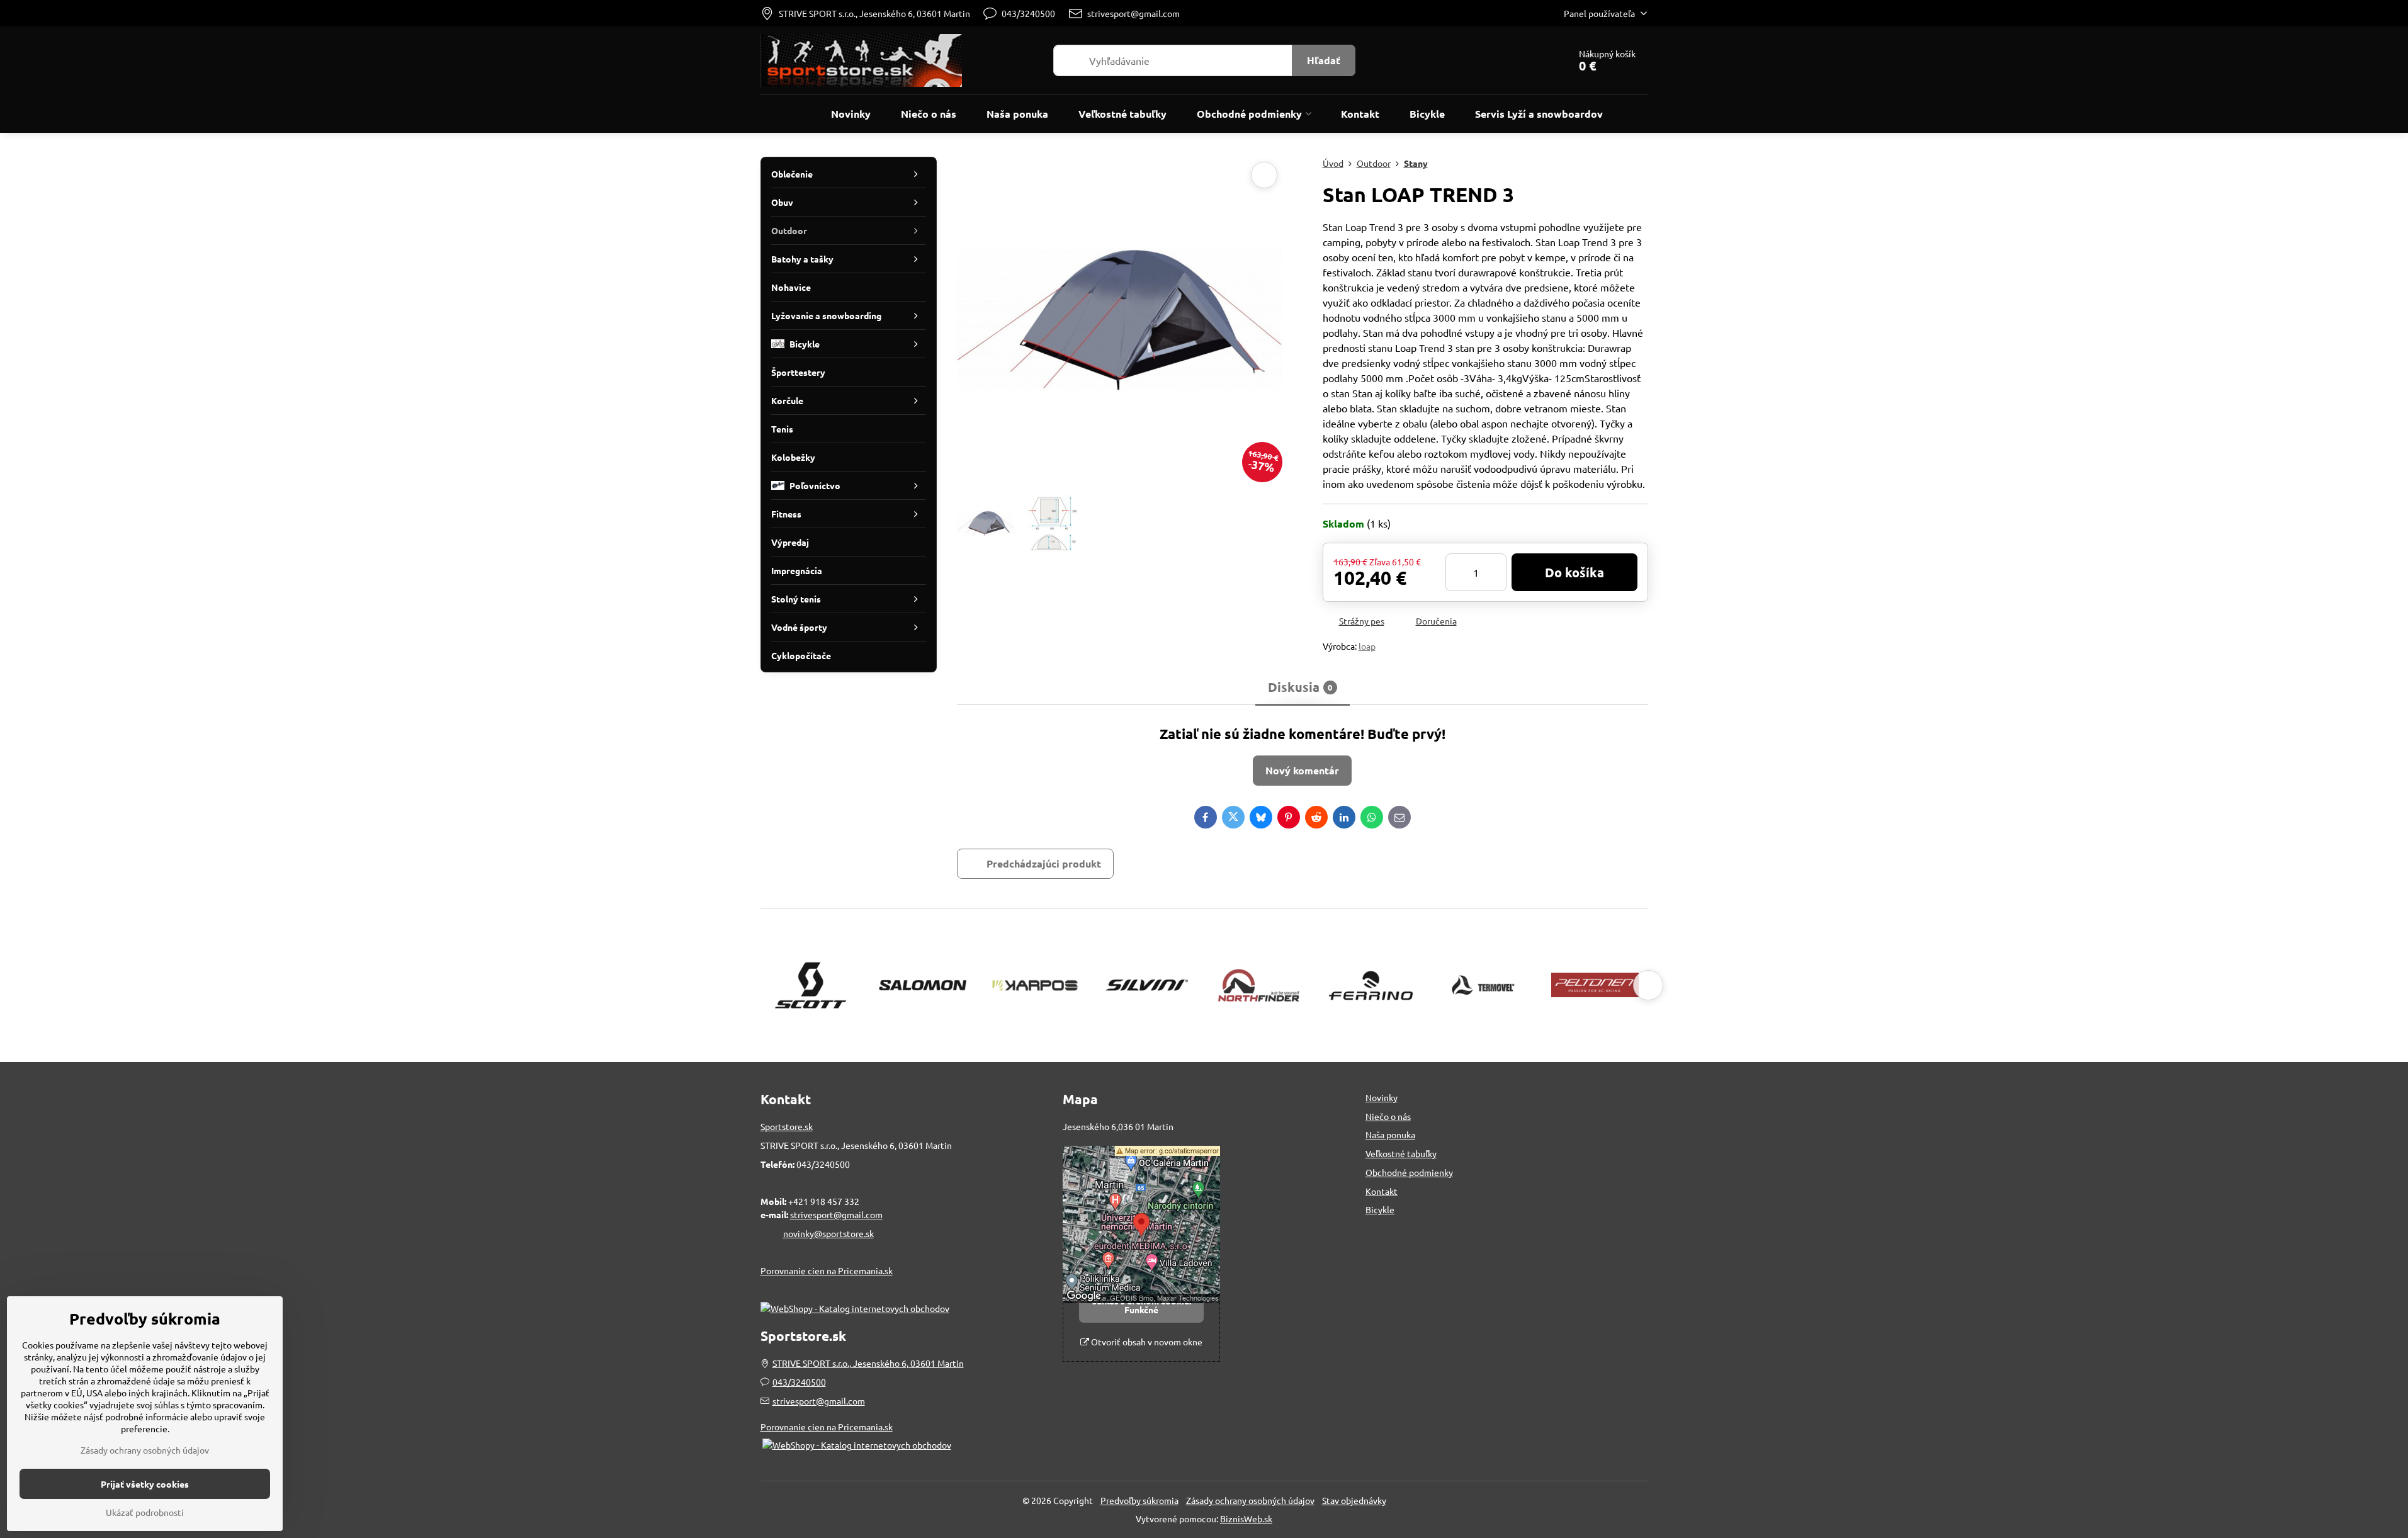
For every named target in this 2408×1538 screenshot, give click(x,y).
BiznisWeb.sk (1246, 1518)
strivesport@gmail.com (836, 1214)
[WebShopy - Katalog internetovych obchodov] (855, 1308)
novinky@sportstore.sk (828, 1233)
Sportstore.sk (787, 1126)
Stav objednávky (1354, 1500)
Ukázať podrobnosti (145, 1512)
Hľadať (1324, 60)
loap (1367, 646)
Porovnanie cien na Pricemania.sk (827, 1270)
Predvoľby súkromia (1139, 1500)
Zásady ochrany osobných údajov (1250, 1500)
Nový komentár (1302, 770)
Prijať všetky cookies (145, 1484)
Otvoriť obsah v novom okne (1146, 1342)
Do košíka (1574, 572)
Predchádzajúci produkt (1044, 863)
